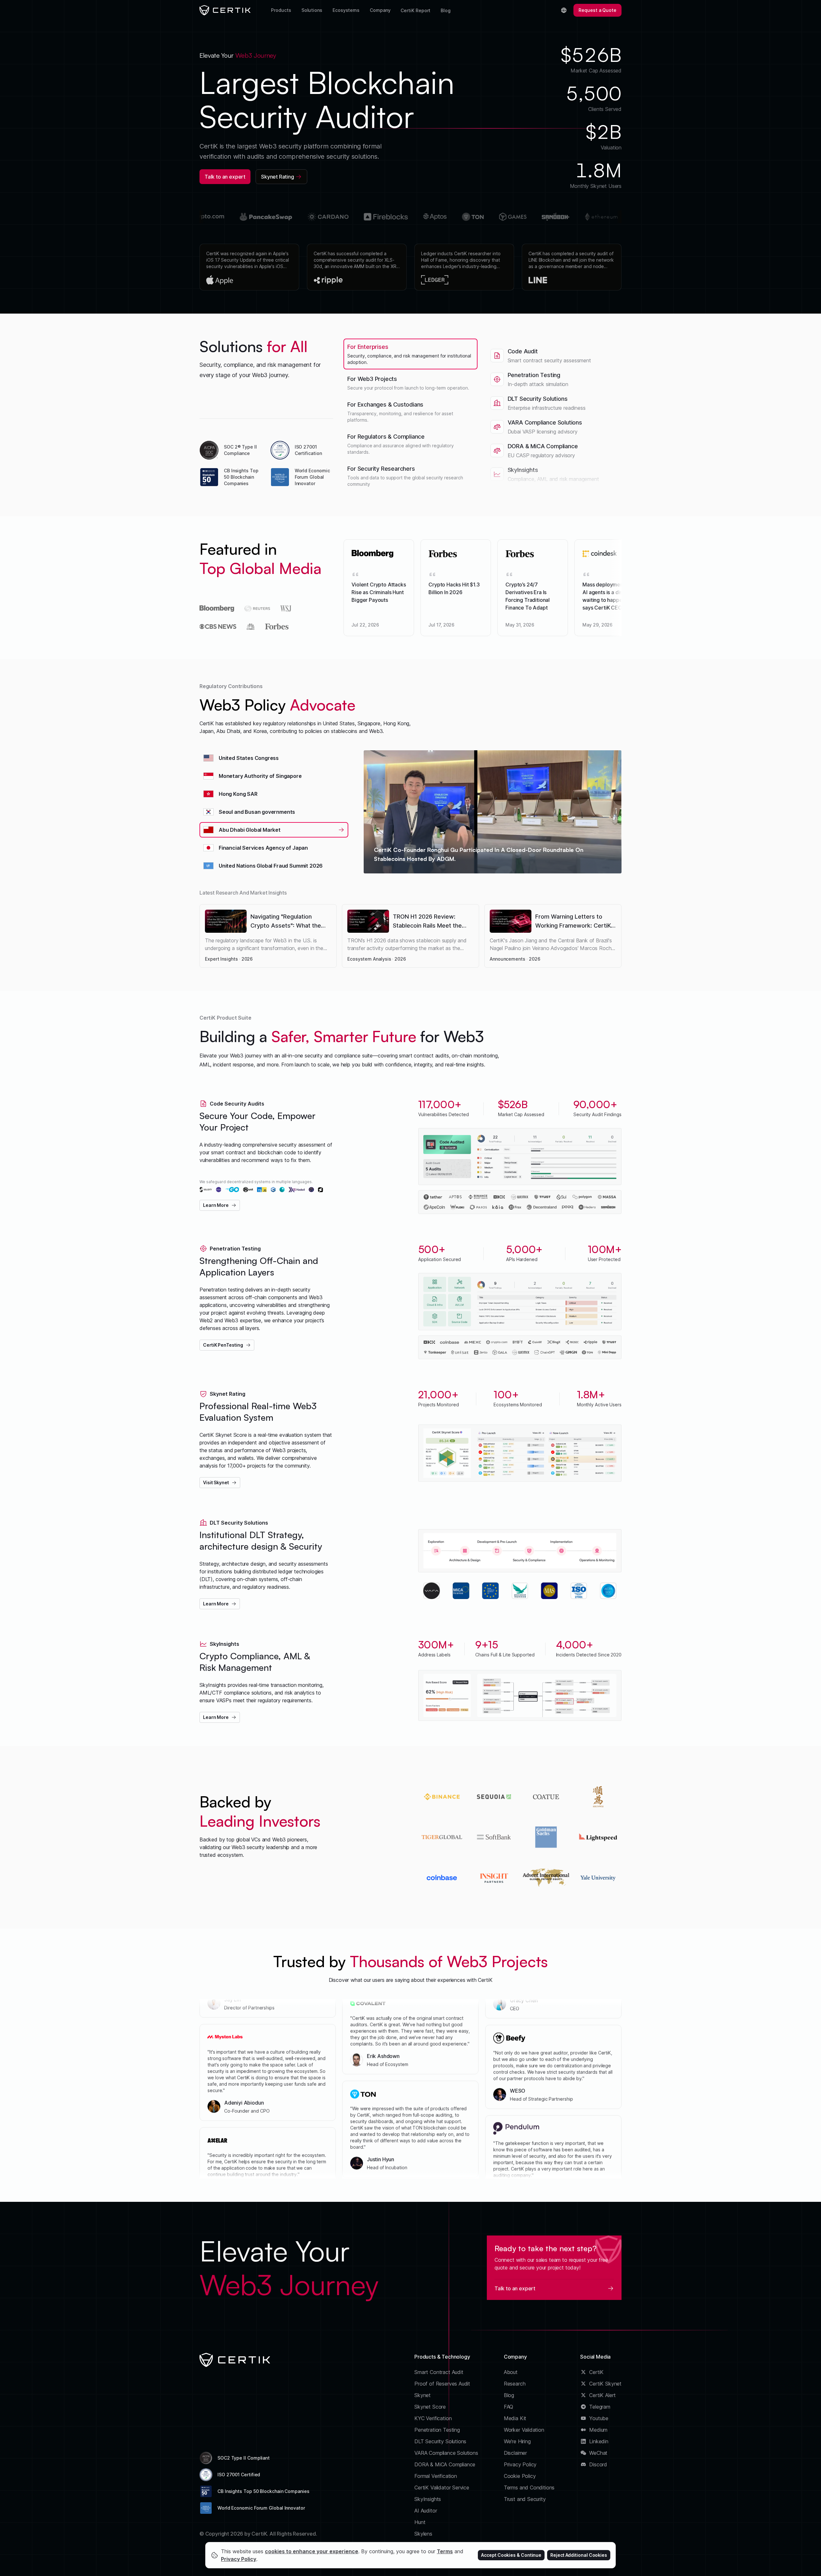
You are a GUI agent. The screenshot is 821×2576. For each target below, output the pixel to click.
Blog (446, 10)
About (511, 2372)
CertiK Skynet (605, 2384)
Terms (445, 2551)
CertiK (596, 2372)
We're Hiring (517, 2441)
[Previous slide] (187, 267)
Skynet (423, 2395)
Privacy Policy (520, 2464)
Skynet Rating (278, 177)
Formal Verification (436, 2476)
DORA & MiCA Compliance (445, 2464)
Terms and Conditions (529, 2488)
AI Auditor (426, 2511)
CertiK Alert (602, 2395)
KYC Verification (433, 2418)
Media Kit (515, 2418)
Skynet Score (430, 2407)
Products (281, 10)
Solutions (312, 10)
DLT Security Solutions (440, 2441)
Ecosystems (346, 10)
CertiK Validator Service (442, 2488)
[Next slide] (634, 267)
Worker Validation (524, 2430)
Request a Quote (597, 10)
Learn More (216, 1205)
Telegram (600, 2407)
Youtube (599, 2418)
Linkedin (599, 2441)
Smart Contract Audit (439, 2372)
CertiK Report (415, 10)
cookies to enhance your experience (312, 2551)
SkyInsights (428, 2499)
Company (380, 10)
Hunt (420, 2522)
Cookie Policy (520, 2476)
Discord (598, 2464)
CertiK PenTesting (223, 1345)
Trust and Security (525, 2499)
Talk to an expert (225, 177)
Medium (598, 2430)
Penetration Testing (437, 2430)
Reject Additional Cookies (579, 2555)
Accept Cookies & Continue (511, 2555)
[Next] (634, 588)
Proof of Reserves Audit (442, 2384)
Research (515, 2384)
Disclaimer (515, 2453)
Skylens (423, 2534)
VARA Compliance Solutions (446, 2453)
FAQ (508, 2407)
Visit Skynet (216, 1482)
